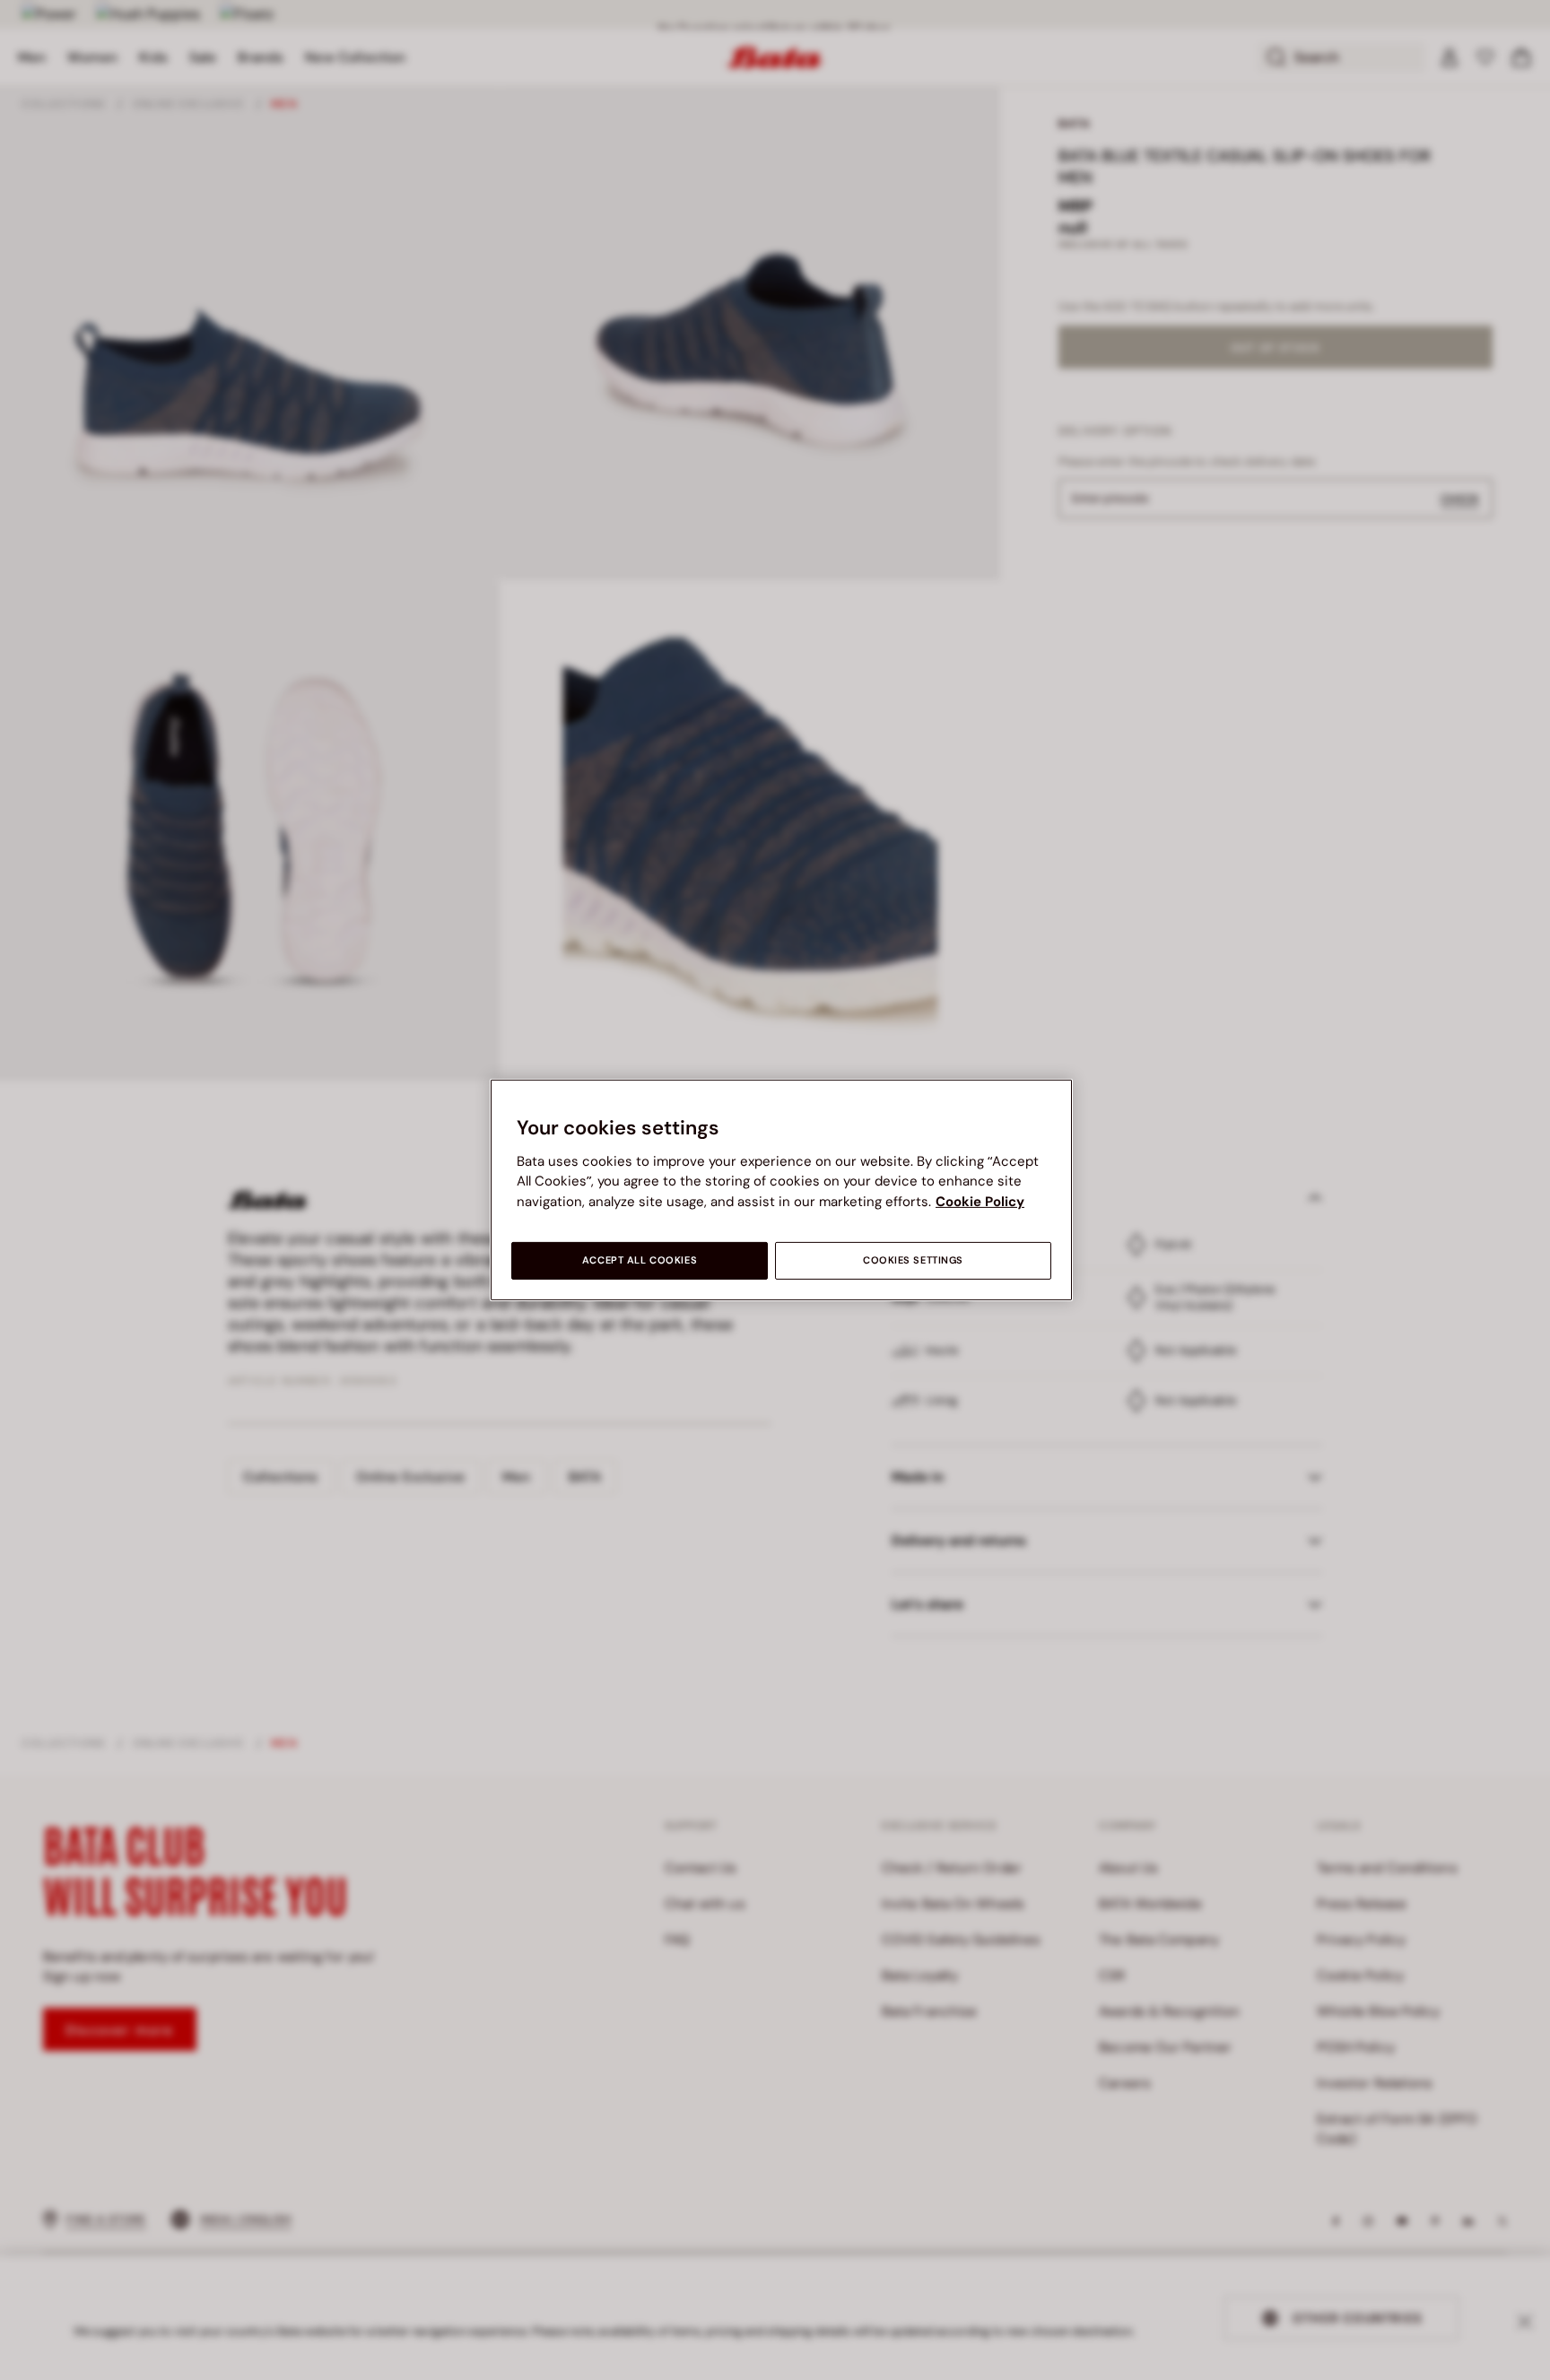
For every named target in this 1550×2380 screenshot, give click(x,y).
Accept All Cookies (640, 1260)
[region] (781, 1190)
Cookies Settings (913, 1260)
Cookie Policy (980, 1202)
